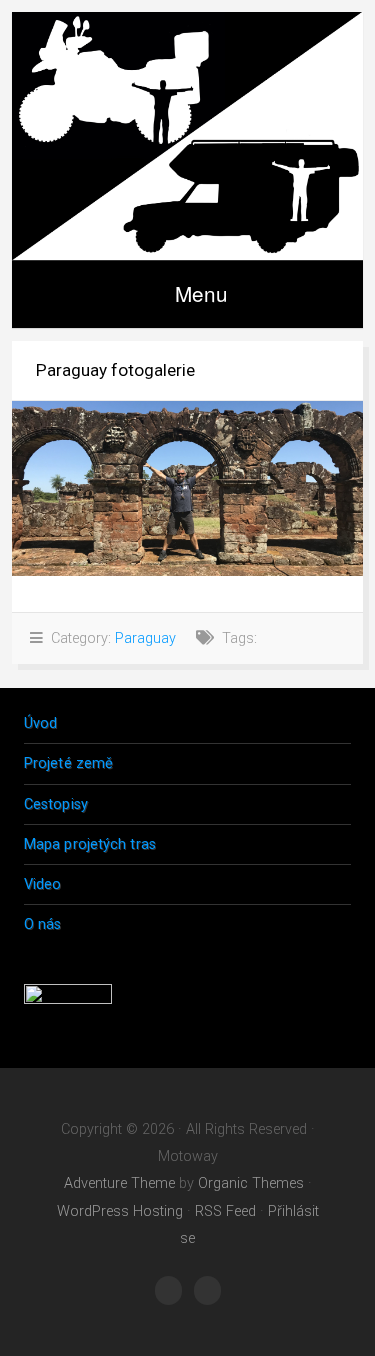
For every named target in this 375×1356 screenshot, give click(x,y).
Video (43, 884)
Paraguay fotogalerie (115, 370)
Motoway (187, 136)
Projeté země (68, 763)
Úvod (40, 723)
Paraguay (145, 638)
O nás (43, 924)
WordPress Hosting (120, 1211)
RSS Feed (225, 1211)
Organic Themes (251, 1183)
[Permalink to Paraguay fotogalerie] (187, 489)
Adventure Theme (119, 1183)
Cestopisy (56, 804)
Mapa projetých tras (90, 844)
